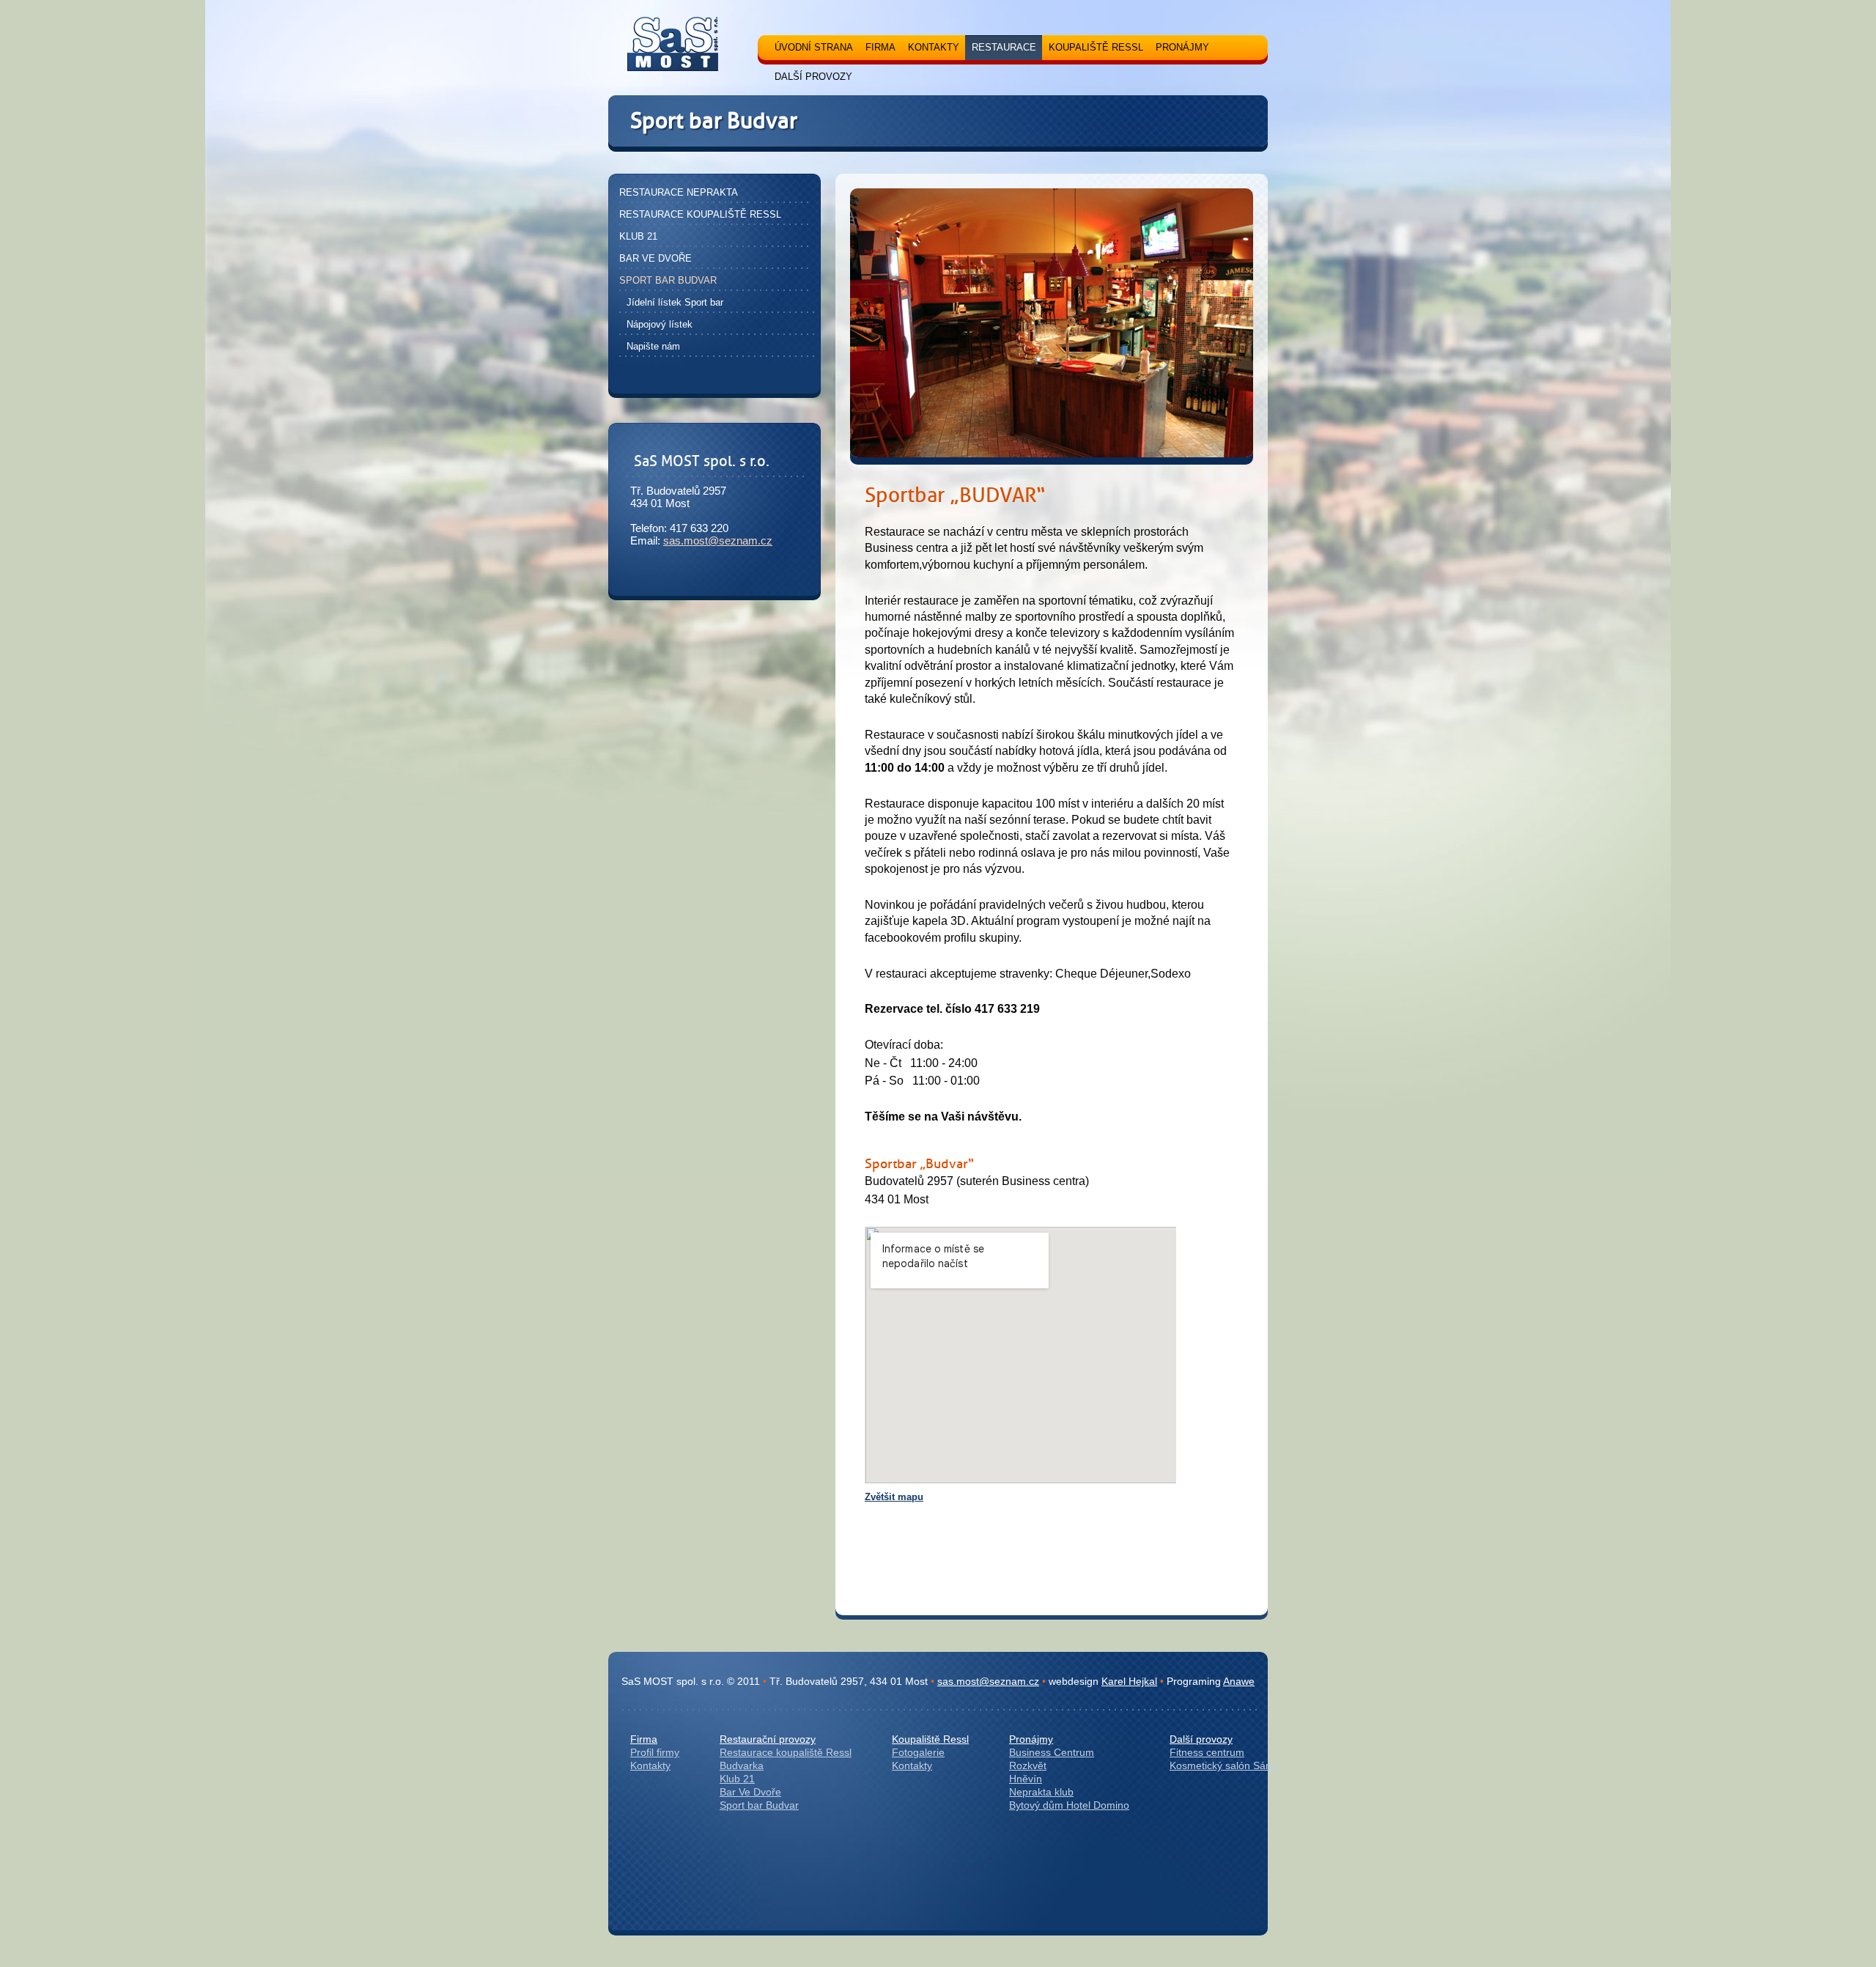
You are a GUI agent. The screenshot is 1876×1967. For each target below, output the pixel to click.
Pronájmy (1031, 1739)
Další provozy (1201, 1739)
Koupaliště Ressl (930, 1739)
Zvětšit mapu (894, 1497)
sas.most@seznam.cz (718, 540)
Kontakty (650, 1765)
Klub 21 (737, 1779)
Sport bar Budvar (759, 1805)
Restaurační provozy (768, 1739)
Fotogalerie (918, 1752)
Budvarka (742, 1765)
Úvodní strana (814, 47)
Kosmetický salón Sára (1222, 1765)
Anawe (1239, 1681)
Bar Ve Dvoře (750, 1792)
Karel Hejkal (1129, 1681)
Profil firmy (655, 1752)
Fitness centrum (1207, 1752)
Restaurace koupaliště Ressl (786, 1752)
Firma (644, 1739)
